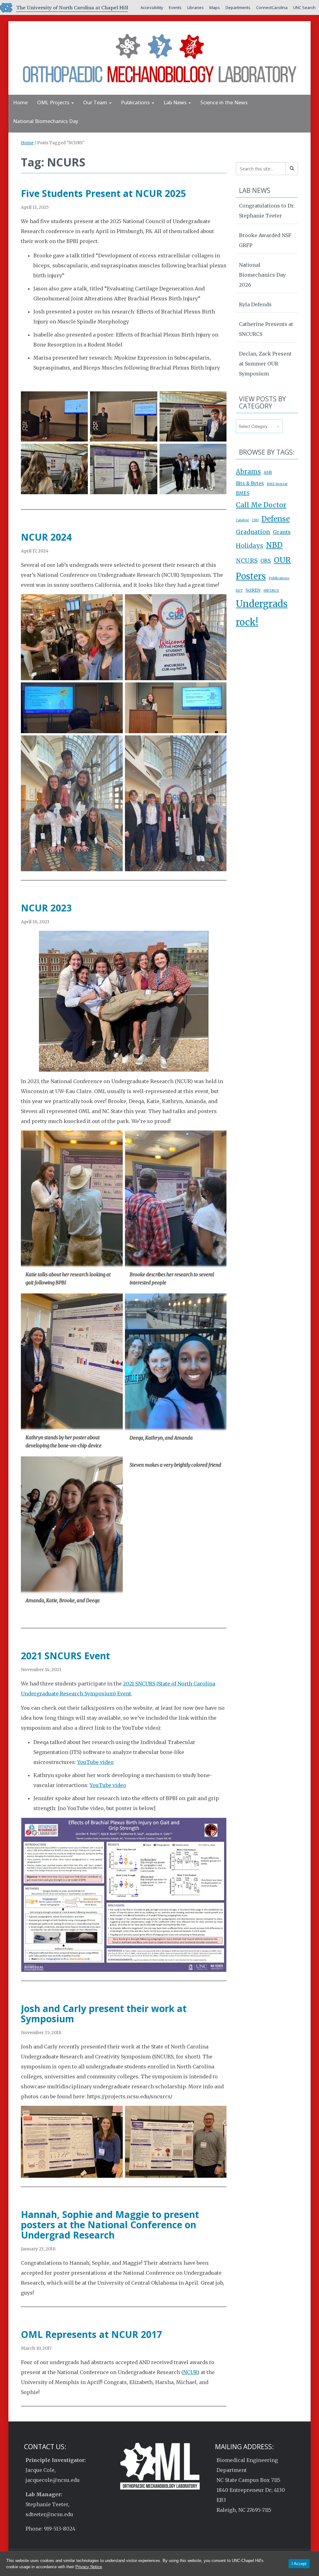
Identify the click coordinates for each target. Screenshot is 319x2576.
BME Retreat (277, 484)
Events (175, 7)
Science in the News (224, 103)
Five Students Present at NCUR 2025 (103, 193)
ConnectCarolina (272, 7)
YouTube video (95, 1762)
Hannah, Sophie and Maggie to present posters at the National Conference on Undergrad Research (110, 2225)
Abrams (248, 472)
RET (239, 591)
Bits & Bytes (250, 483)
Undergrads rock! (262, 613)
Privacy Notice (89, 2567)
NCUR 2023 (46, 908)
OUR (282, 560)
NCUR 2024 (46, 537)
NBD (274, 545)
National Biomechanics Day (46, 121)
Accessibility (152, 7)
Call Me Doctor (261, 505)
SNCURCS (271, 591)
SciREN (253, 590)
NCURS (247, 561)
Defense (276, 519)
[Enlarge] (80, 399)
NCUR (190, 2372)
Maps (215, 7)
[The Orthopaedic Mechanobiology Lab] (159, 57)
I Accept (299, 2564)
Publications (136, 103)
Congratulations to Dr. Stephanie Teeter (267, 211)
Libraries (195, 7)
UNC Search (304, 7)
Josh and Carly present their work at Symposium (104, 2014)
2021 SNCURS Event (65, 1656)
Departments (238, 7)
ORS (266, 561)
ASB (268, 473)
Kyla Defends (255, 304)
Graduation (253, 532)
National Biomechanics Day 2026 (262, 275)
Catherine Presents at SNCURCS (266, 329)
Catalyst (242, 520)
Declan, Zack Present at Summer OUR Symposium (265, 364)
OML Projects (54, 103)
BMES (243, 493)
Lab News (176, 103)
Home (20, 103)
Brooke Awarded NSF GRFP (265, 240)
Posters (251, 576)
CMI (255, 520)
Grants (282, 532)
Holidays (250, 546)
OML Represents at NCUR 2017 (91, 2334)
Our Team (96, 103)
